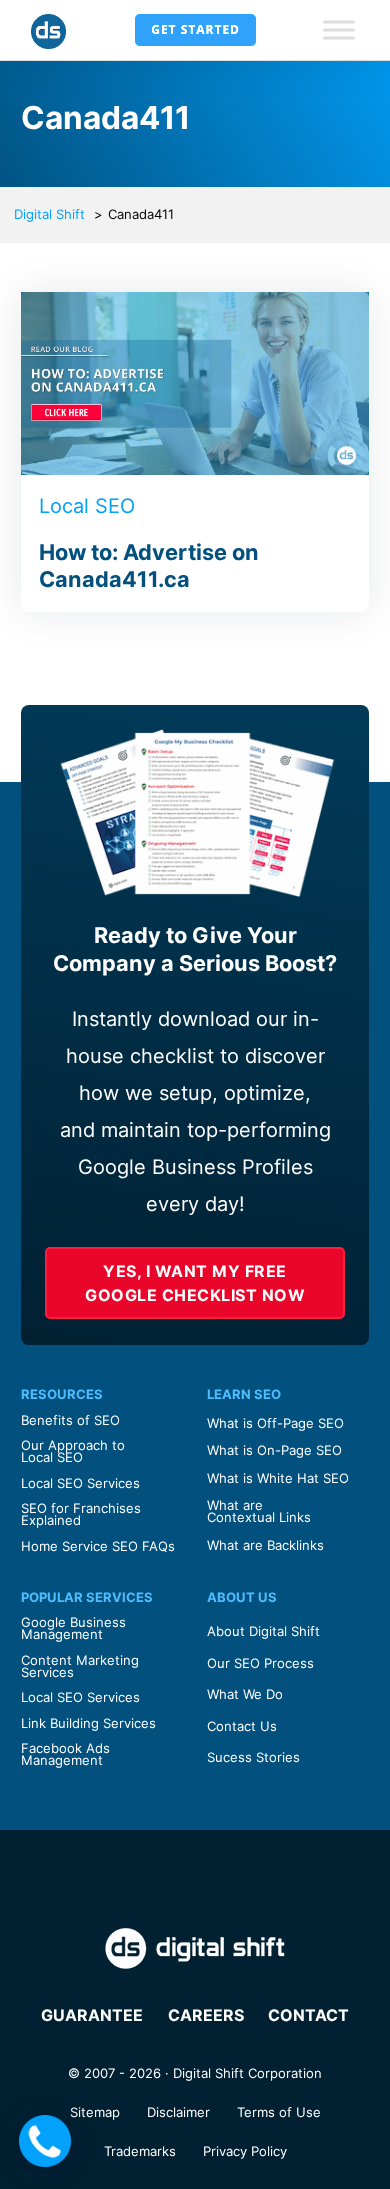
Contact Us (242, 1726)
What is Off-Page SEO (275, 1423)
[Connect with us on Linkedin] (216, 1880)
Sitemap (95, 2112)
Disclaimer (178, 2112)
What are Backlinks (265, 1545)
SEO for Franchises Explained (81, 1514)
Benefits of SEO (70, 1420)
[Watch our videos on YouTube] (258, 1880)
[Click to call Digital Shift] (45, 2141)
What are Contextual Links (259, 1511)
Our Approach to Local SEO (73, 1451)
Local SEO (87, 506)
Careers (206, 2015)
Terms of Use (279, 2112)
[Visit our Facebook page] (132, 1880)
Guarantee (92, 2015)
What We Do (245, 1694)
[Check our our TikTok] (300, 1880)
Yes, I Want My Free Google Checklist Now (195, 1283)
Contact (308, 2015)
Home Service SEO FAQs (98, 1546)
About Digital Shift (263, 1631)
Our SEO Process (260, 1663)
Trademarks (140, 2151)
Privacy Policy (245, 2151)
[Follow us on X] (90, 1880)
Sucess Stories (253, 1757)
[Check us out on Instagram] (174, 1880)
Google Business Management (73, 1628)
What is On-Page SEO (274, 1450)
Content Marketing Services (80, 1666)
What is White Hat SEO (278, 1478)
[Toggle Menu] (339, 30)
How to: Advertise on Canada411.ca (149, 566)
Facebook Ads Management (65, 1754)
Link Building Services (88, 1723)
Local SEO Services (80, 1483)
